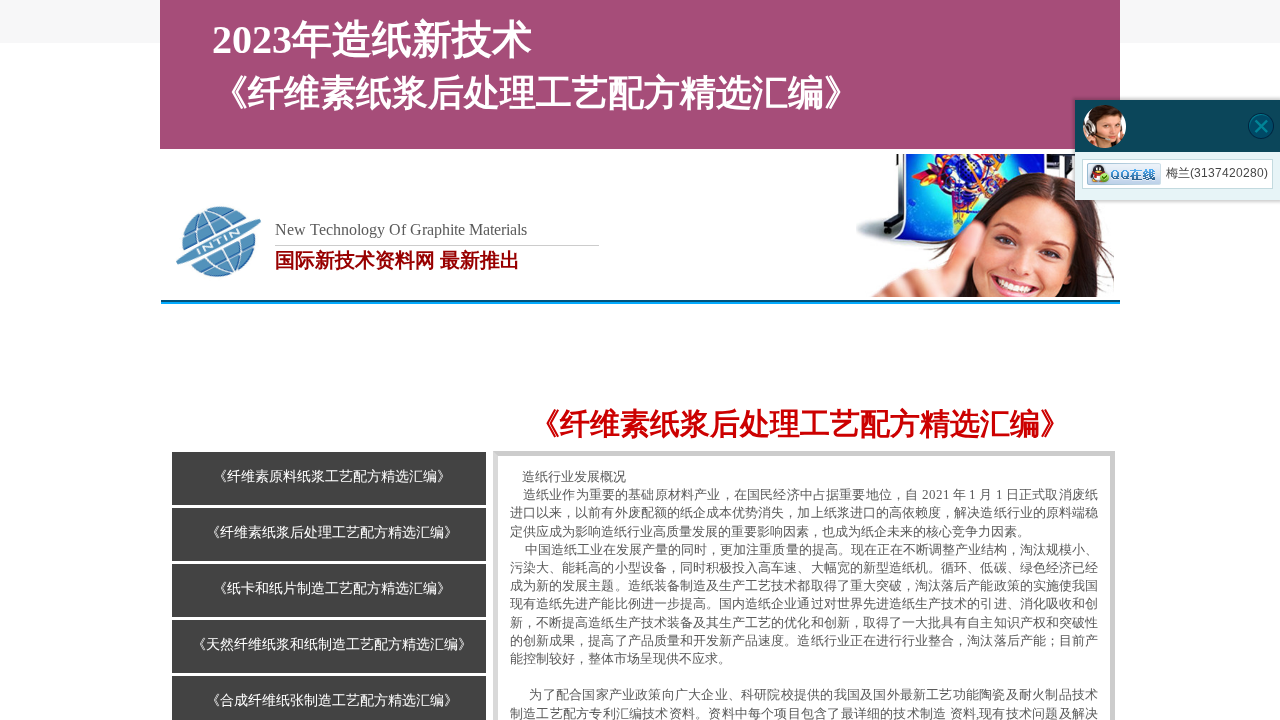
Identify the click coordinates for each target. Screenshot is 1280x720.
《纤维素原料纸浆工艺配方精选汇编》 (332, 476)
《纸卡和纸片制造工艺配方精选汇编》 (332, 588)
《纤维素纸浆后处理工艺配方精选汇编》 (332, 532)
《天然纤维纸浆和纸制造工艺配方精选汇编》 (332, 644)
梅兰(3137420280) (1217, 173)
